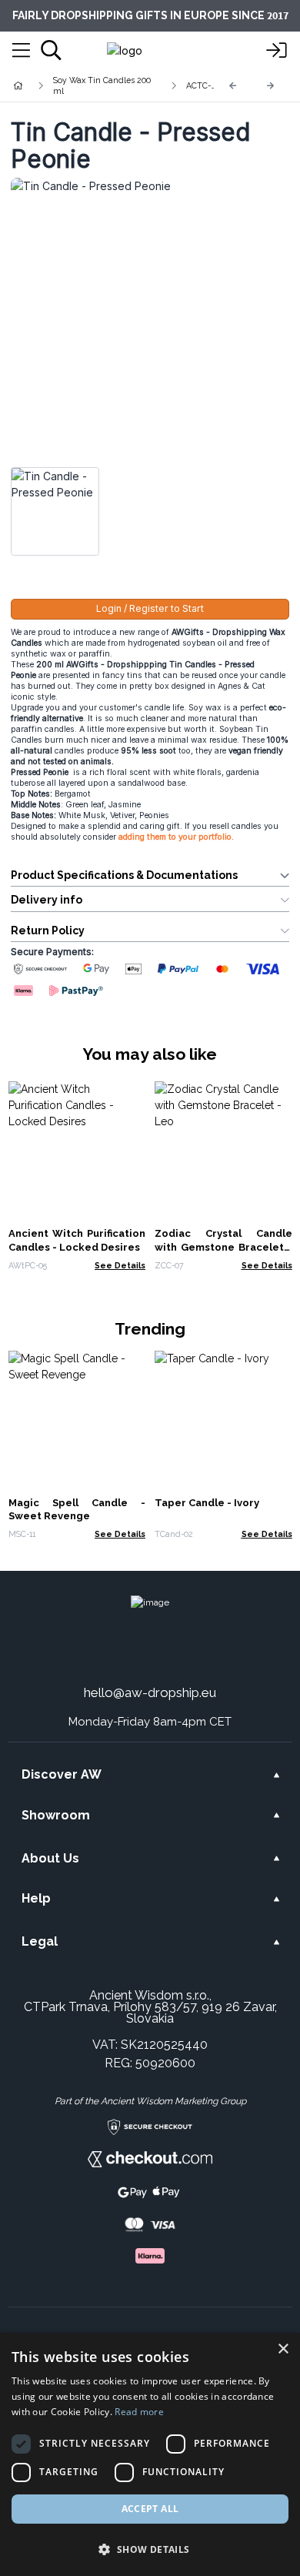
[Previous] (233, 86)
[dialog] (150, 2454)
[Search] (51, 50)
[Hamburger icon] (21, 51)
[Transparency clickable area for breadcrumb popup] (99, 85)
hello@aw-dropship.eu (150, 1692)
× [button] (283, 2349)
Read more (139, 2412)
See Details (120, 1265)
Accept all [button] (150, 2509)
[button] (150, 2549)
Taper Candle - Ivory (207, 1503)
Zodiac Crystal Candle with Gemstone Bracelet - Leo (223, 1247)
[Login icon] (277, 51)
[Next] (271, 86)
